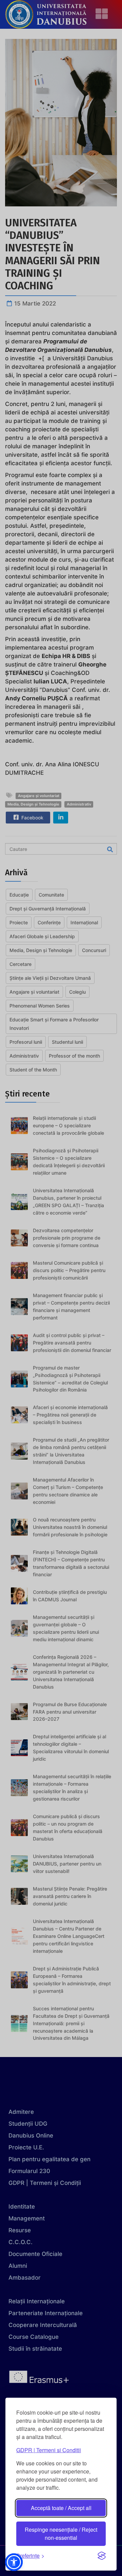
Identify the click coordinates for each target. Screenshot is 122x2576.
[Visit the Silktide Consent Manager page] (102, 2556)
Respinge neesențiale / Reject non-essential (61, 2534)
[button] (14, 2562)
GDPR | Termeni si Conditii (49, 2450)
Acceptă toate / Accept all (61, 2508)
